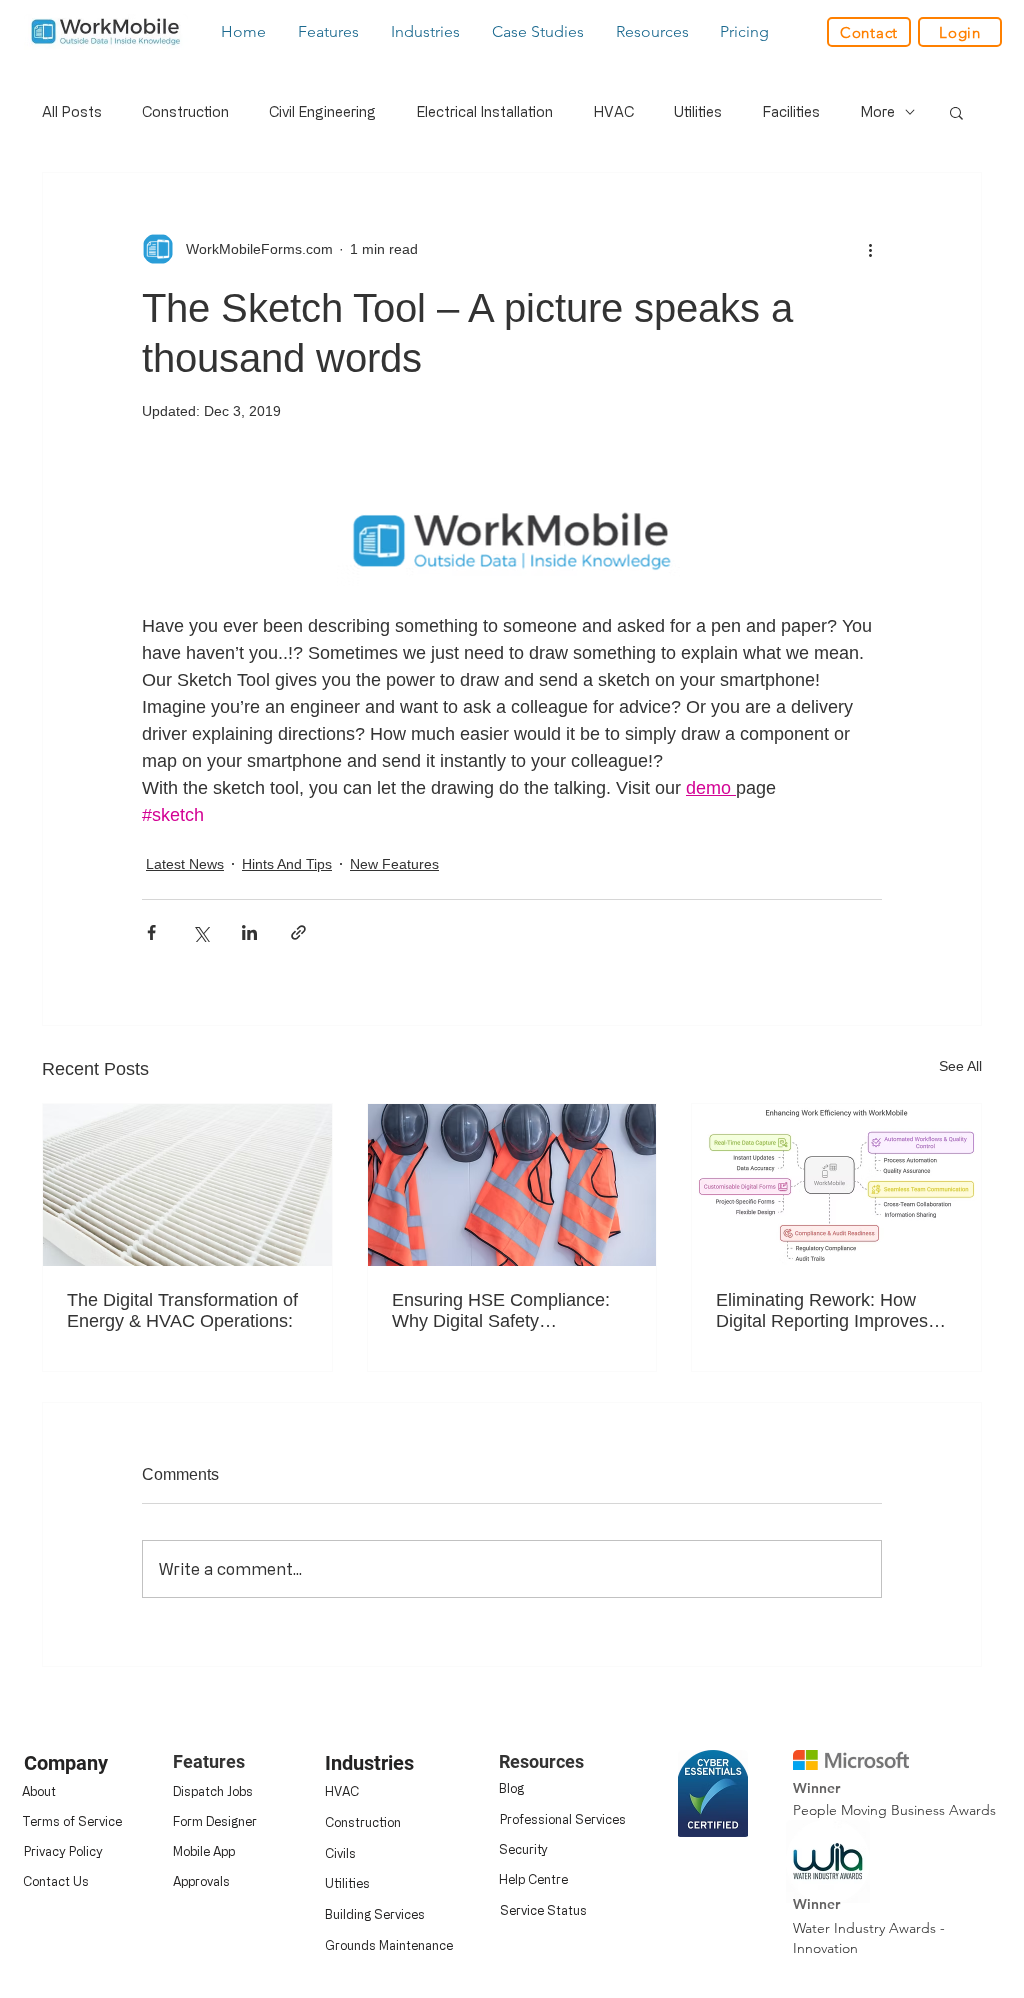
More (877, 111)
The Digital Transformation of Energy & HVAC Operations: (182, 1310)
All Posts (72, 111)
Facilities (791, 111)
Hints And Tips (287, 864)
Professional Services (563, 1819)
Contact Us (56, 1881)
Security (523, 1849)
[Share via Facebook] (151, 932)
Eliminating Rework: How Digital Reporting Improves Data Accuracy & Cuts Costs (829, 1311)
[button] (329, 32)
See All (960, 1066)
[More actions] (870, 249)
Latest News (185, 864)
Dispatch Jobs (213, 1791)
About (39, 1791)
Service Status (543, 1910)
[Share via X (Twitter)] (200, 932)
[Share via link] (298, 932)
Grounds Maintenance (389, 1945)
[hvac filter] (187, 1185)
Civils (340, 1853)
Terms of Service (72, 1821)
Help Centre (533, 1879)
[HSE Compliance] (512, 1185)
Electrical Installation (484, 111)
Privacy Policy (63, 1851)
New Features (394, 864)
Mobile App (204, 1851)
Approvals (201, 1881)
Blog (511, 1788)
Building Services (375, 1914)
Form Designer (215, 1821)
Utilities (698, 111)
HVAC (613, 111)
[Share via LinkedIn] (249, 932)
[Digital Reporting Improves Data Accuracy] (836, 1185)
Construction (185, 111)
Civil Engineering (322, 111)
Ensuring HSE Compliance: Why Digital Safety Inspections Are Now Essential (501, 1311)
